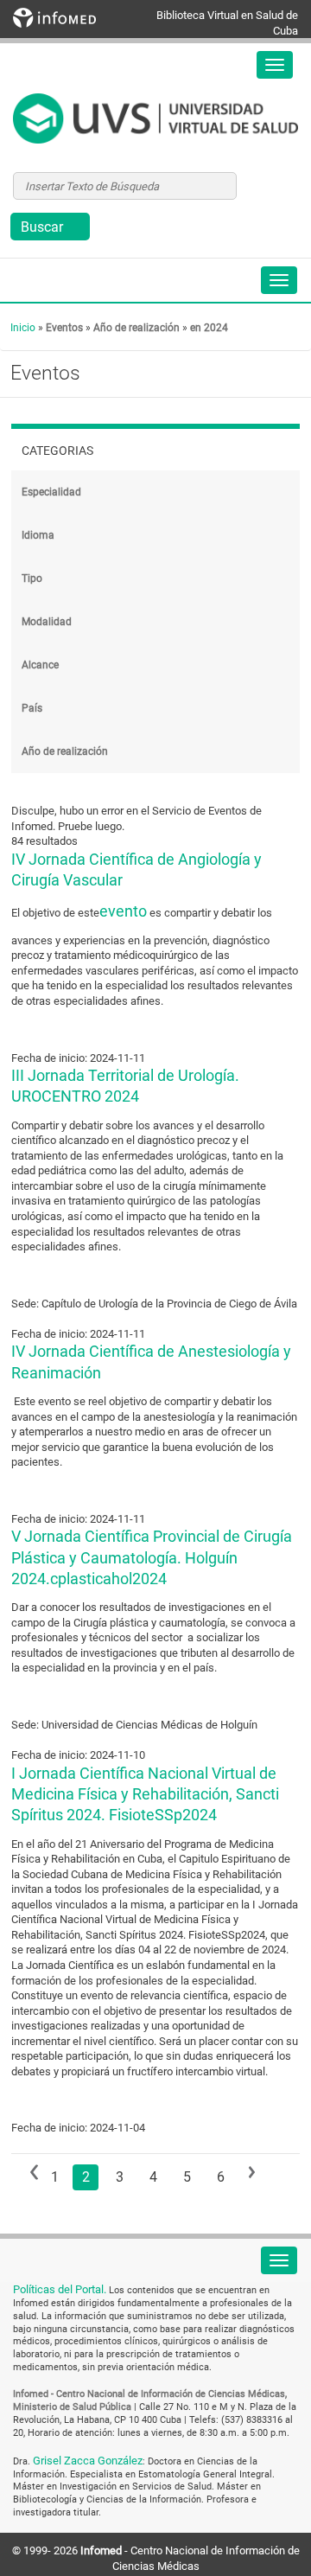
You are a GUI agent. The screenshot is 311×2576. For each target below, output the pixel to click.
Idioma (38, 535)
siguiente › (259, 2172)
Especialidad (51, 492)
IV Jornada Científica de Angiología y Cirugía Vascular (136, 869)
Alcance (40, 665)
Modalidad (47, 622)
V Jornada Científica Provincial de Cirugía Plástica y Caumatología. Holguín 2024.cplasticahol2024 (152, 1557)
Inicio (23, 328)
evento (123, 911)
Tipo (32, 578)
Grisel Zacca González (88, 2461)
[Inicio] (155, 118)
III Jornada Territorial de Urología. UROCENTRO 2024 (125, 1086)
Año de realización (136, 328)
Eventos (64, 328)
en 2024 (209, 328)
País (32, 708)
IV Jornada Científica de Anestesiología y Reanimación (151, 1362)
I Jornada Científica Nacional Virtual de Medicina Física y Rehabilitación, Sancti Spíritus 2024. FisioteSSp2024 (145, 1794)
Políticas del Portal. (61, 2289)
